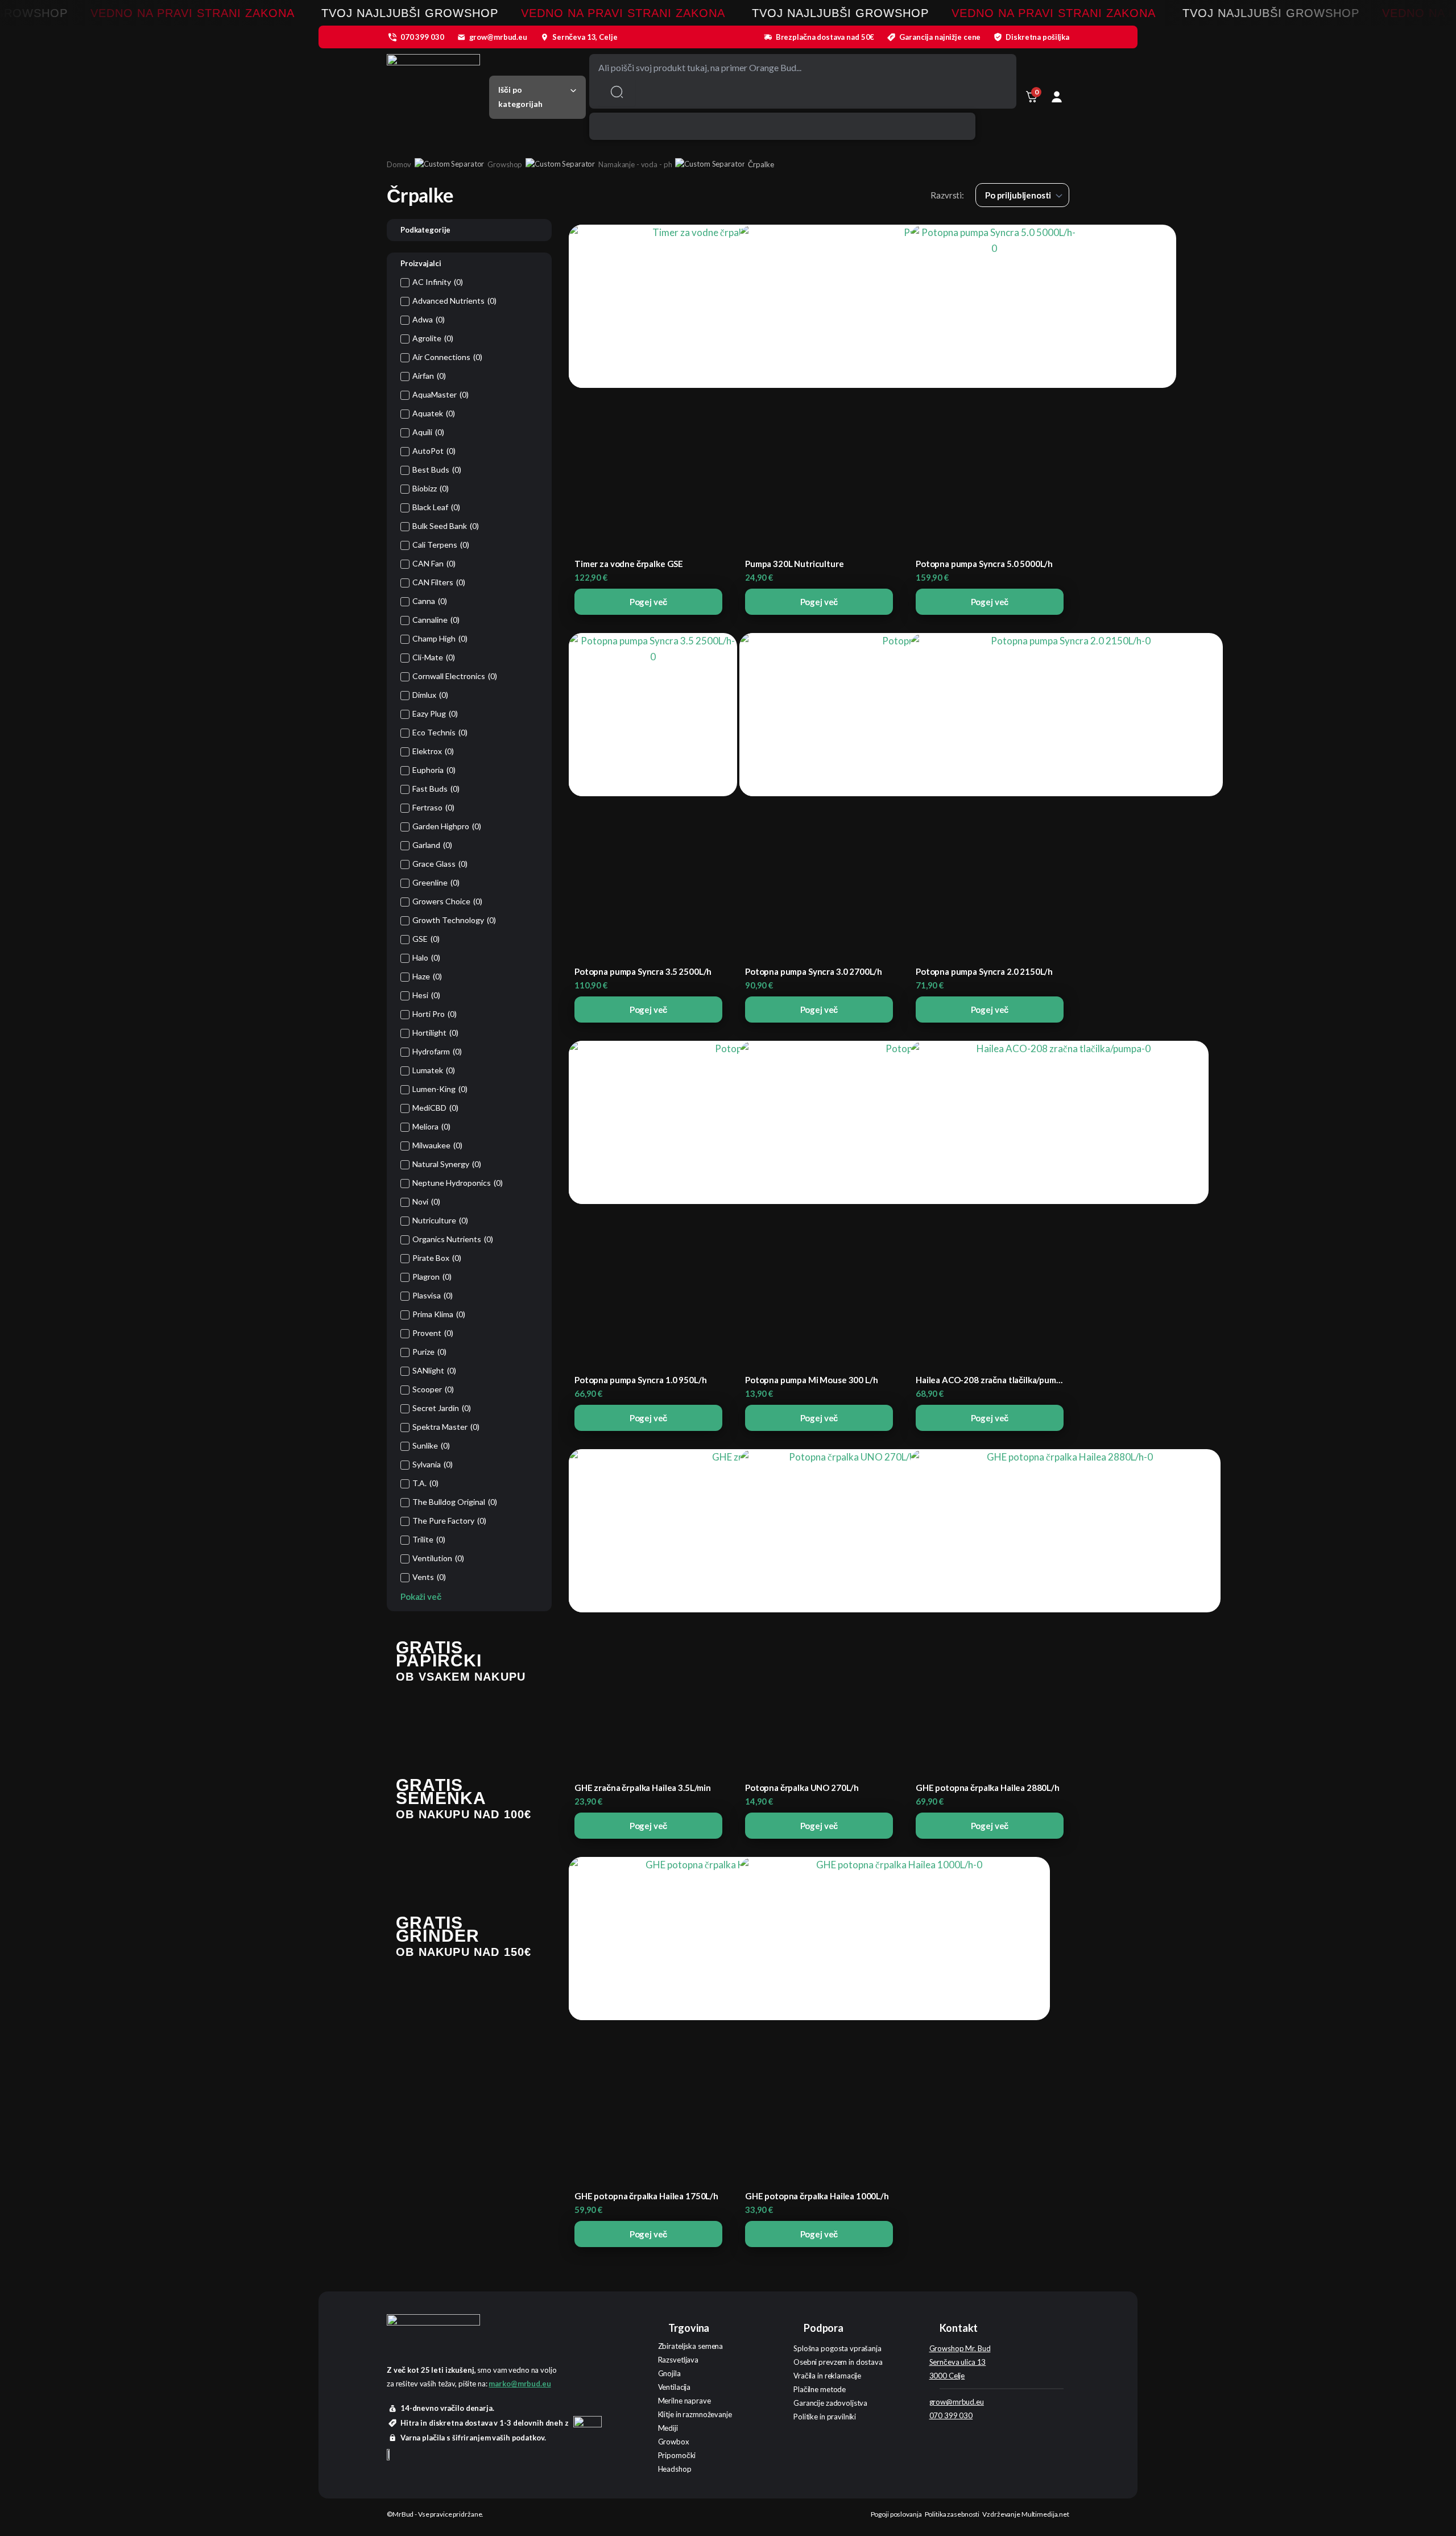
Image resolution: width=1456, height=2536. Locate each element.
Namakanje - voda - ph (635, 164)
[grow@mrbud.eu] (461, 37)
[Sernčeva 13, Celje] (544, 37)
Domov (399, 164)
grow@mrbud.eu (498, 37)
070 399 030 (422, 37)
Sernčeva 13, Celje (585, 37)
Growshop (505, 164)
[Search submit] (617, 92)
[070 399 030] (392, 37)
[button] (537, 97)
